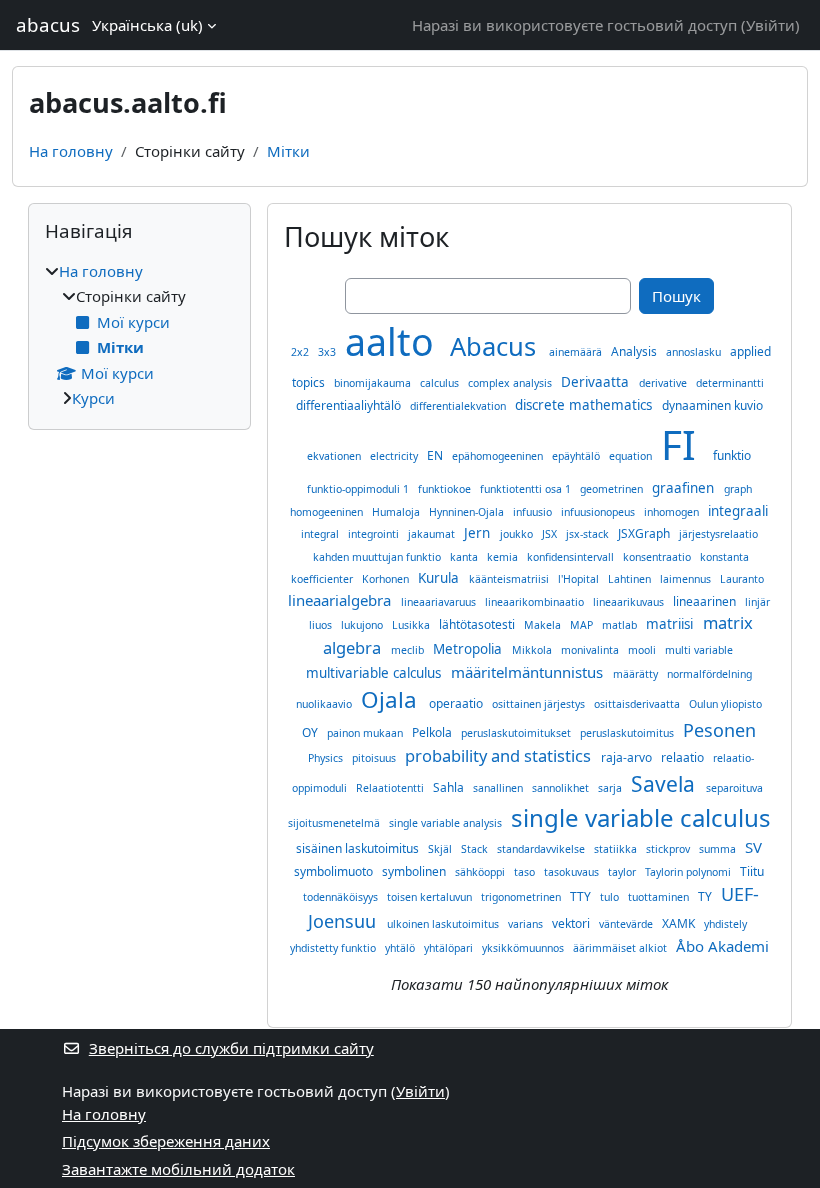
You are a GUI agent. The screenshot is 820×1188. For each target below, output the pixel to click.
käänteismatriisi (510, 579)
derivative (664, 383)
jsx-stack (589, 534)
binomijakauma (374, 383)
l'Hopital (580, 579)
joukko (518, 534)
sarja (611, 788)
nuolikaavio (325, 704)
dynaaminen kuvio (712, 405)
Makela (544, 625)
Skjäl (441, 849)
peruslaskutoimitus (628, 733)
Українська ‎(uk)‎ (147, 25)
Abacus (496, 346)
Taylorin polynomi (689, 872)
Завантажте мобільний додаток (178, 1169)
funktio (732, 455)
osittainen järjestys (540, 704)
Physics (327, 758)
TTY (582, 896)
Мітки (288, 151)
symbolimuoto (335, 871)
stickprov (669, 849)
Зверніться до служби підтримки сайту (231, 1048)
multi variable (699, 650)
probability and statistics (500, 755)
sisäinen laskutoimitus (359, 848)
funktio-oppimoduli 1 (359, 489)
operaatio (457, 703)
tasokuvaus (573, 872)
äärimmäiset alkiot (621, 948)
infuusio (534, 512)
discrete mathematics (585, 405)
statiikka (617, 849)
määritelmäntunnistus (529, 672)
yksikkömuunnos (524, 948)
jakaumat (433, 534)
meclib (409, 650)
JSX (551, 534)
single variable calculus (641, 817)
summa (719, 849)
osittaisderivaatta (638, 704)
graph (738, 489)
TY (706, 896)
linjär (757, 602)
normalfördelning (709, 674)
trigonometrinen (522, 897)
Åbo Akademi (722, 946)
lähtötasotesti (478, 624)
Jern (479, 533)
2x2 (301, 352)
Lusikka (412, 625)
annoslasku (695, 352)
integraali (738, 511)
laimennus (687, 579)
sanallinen (499, 788)
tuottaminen (660, 897)
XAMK (680, 923)
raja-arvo (628, 757)
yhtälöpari (450, 948)
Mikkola (533, 650)
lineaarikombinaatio (536, 602)
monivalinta (591, 650)
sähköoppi (481, 872)
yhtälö (401, 948)
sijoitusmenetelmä (335, 823)
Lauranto (742, 579)
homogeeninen (328, 512)
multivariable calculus (375, 673)
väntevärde (627, 924)
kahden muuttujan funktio (378, 557)
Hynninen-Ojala (468, 512)
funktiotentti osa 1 (527, 489)
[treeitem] (139, 335)
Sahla (450, 787)
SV (753, 847)
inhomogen (673, 512)
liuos (322, 625)
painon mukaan (366, 733)
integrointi (375, 534)
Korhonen (387, 579)
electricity (395, 456)
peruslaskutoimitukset (517, 733)
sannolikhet (562, 788)
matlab (621, 625)
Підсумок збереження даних (166, 1141)
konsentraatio (658, 557)
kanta (465, 557)
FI (684, 444)
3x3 (328, 352)
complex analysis (511, 383)
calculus (441, 383)
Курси (93, 398)
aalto (394, 341)
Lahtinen (631, 579)
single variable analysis (447, 823)
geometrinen (613, 489)
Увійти (770, 25)
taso (526, 872)
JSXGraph (645, 533)
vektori (572, 923)
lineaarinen (706, 601)
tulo (611, 897)
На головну (71, 151)
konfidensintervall (572, 557)
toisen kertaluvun (431, 897)
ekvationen (335, 456)
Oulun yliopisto (725, 704)
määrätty (637, 674)
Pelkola (433, 732)
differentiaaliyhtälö (350, 405)
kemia (504, 557)
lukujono (363, 625)
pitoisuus (375, 758)
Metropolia (469, 649)
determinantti (730, 383)
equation (632, 456)
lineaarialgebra (341, 600)
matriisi (671, 624)
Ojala (392, 699)
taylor (623, 872)
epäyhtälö (577, 456)
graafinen (685, 488)
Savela (665, 784)
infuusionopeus (599, 512)
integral (321, 534)
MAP (583, 625)
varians (527, 924)
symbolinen (415, 871)
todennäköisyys (342, 897)
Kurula (440, 578)
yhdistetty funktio (334, 948)
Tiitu (752, 871)
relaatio (684, 757)
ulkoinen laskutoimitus (444, 924)
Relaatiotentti (391, 788)
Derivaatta (597, 382)
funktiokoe (446, 489)
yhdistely (725, 924)
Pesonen (719, 730)
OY (311, 732)
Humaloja (397, 512)
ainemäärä (577, 352)
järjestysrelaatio (718, 534)
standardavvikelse (542, 849)
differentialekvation (459, 406)
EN (436, 455)
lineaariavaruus (440, 602)
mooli (643, 650)
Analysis (635, 351)
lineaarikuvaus (630, 602)
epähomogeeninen (499, 456)
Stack (476, 849)
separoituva (734, 788)
